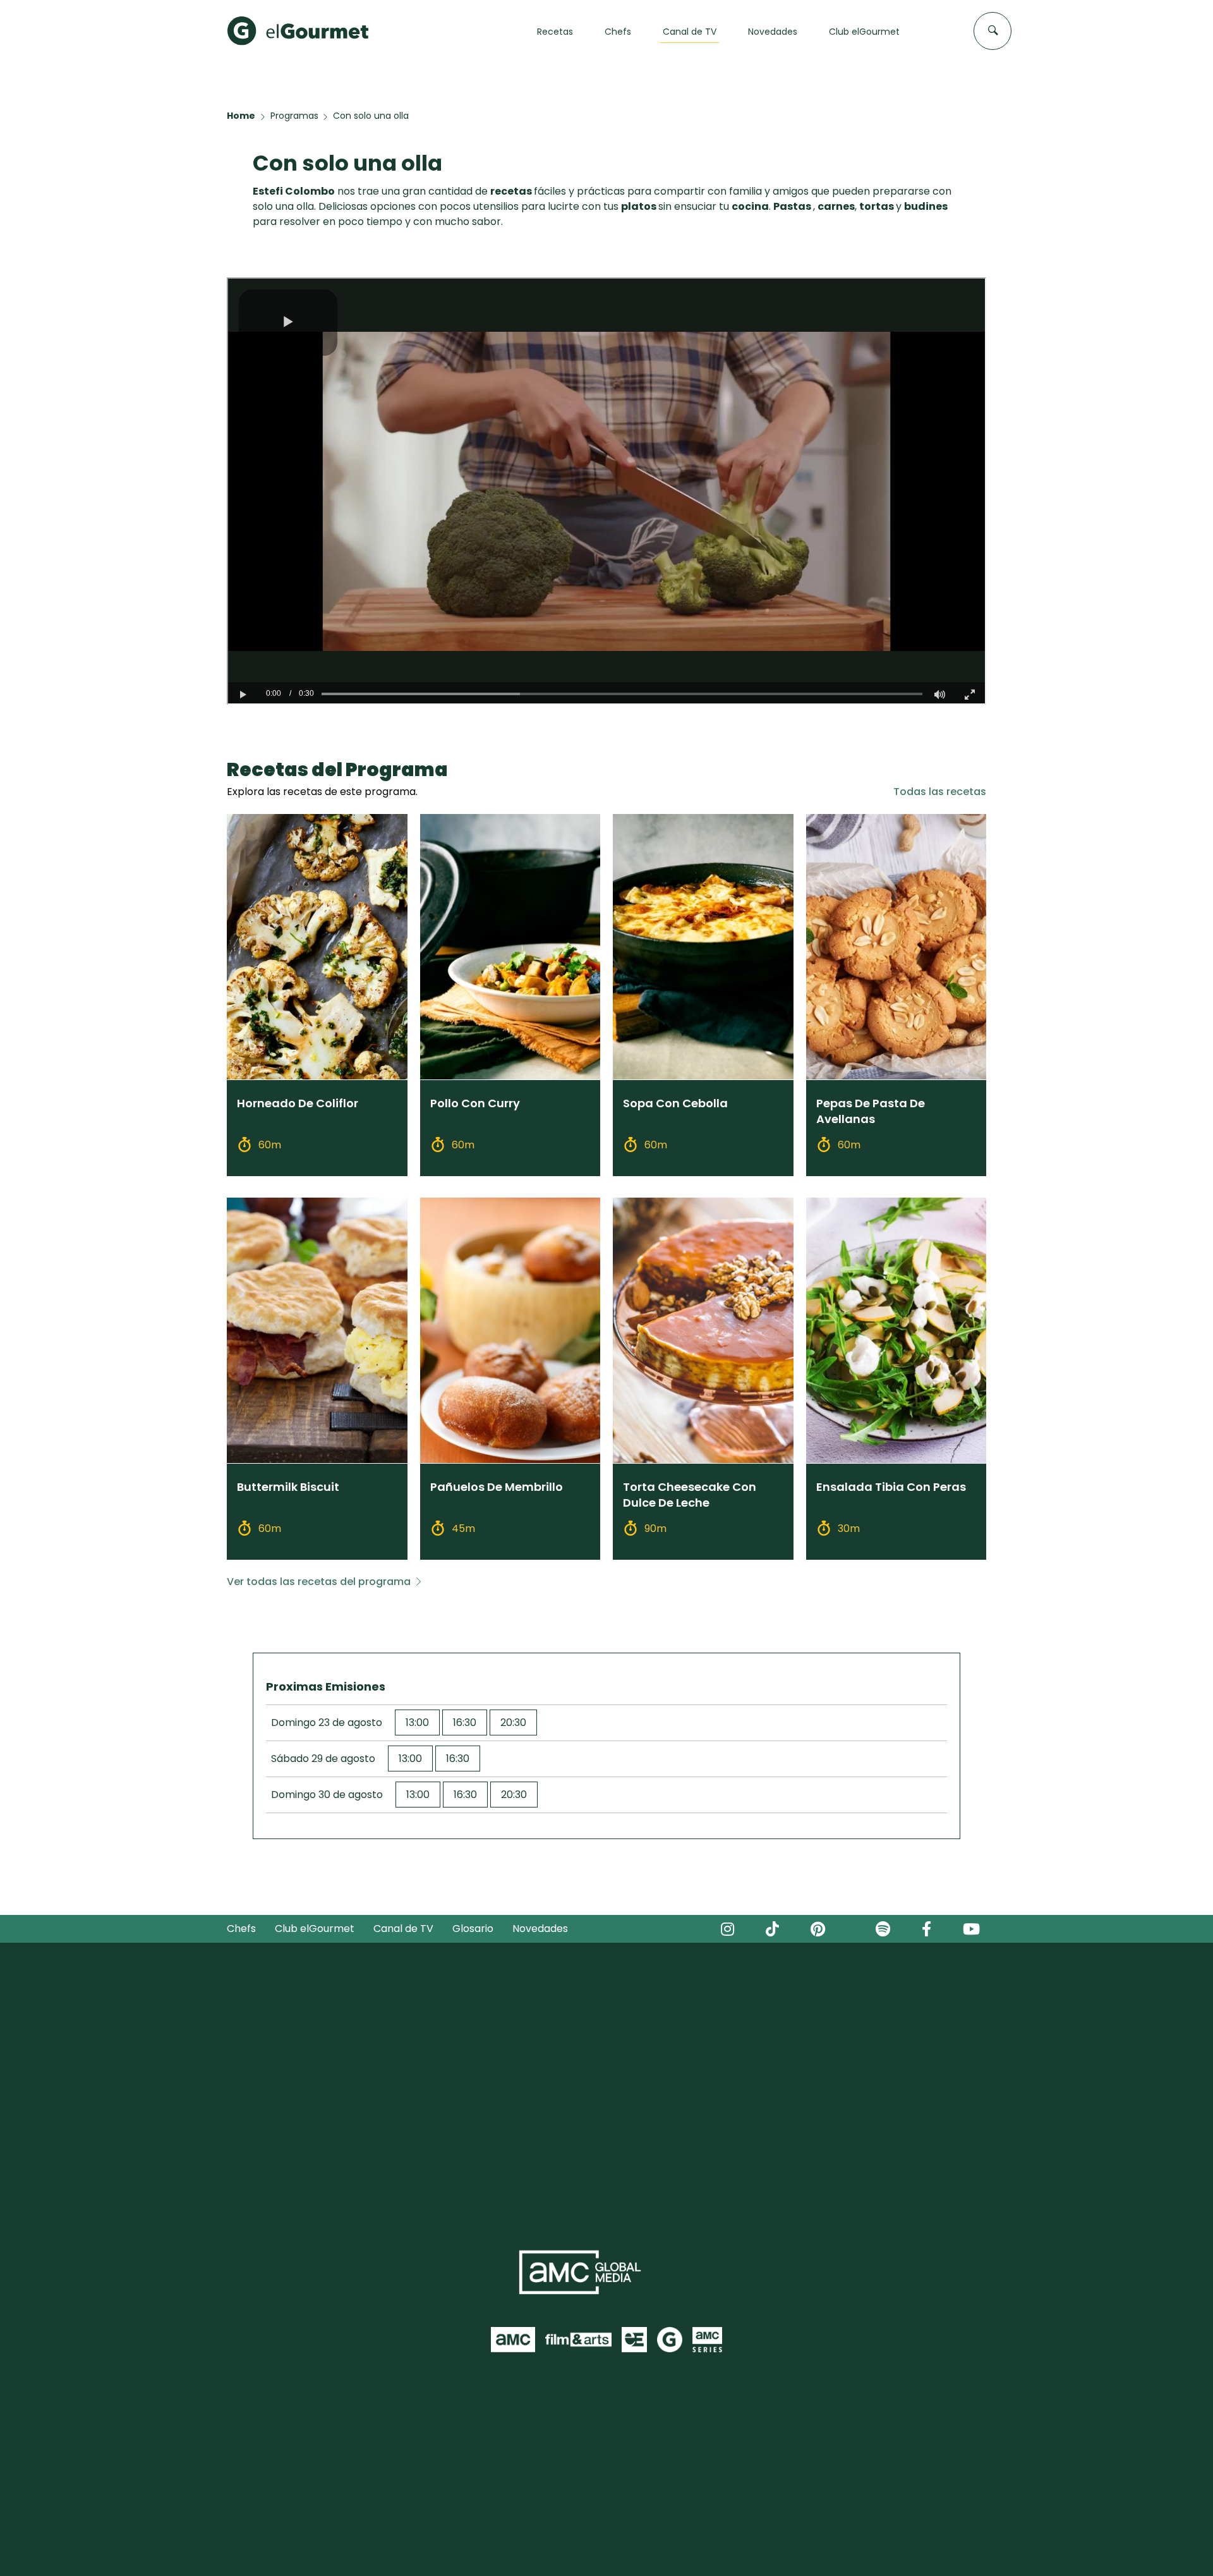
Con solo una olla (371, 116)
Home (241, 116)
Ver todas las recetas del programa (319, 1582)
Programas (294, 116)
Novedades (540, 1929)
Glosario (473, 1929)
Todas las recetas (940, 792)
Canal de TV (403, 1929)
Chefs (241, 1929)
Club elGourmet (315, 1929)
